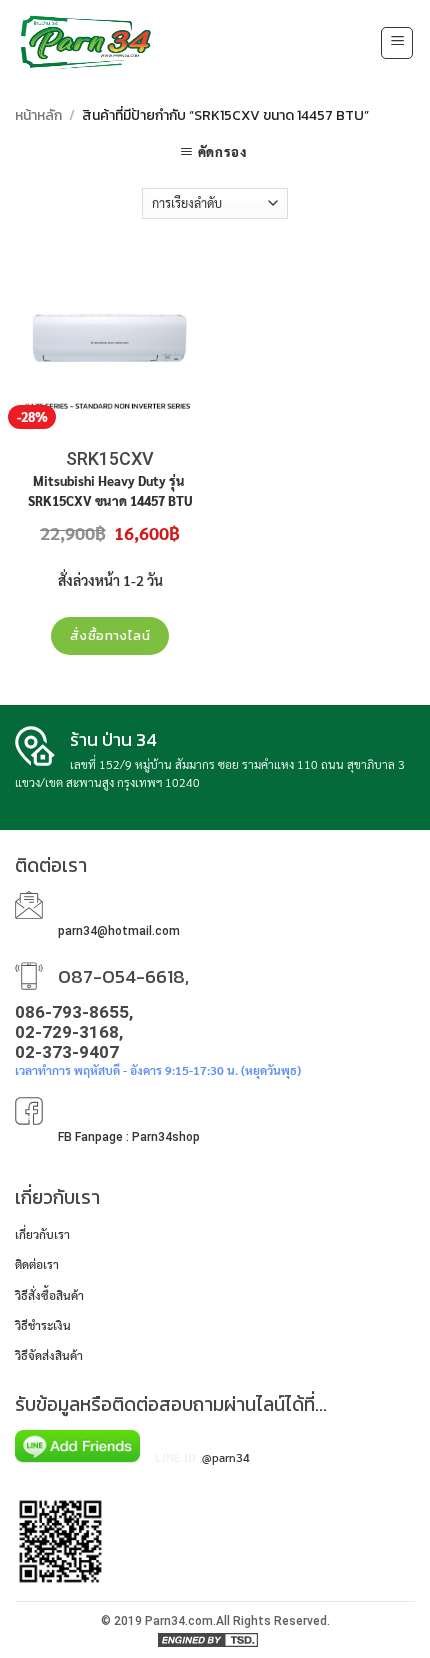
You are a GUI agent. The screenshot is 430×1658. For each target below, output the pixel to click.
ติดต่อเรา (37, 1264)
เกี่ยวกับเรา (42, 1234)
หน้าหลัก (38, 115)
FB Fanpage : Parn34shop (129, 1137)
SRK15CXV (110, 458)
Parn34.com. (180, 1621)
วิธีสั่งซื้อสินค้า (49, 1295)
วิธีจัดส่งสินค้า (49, 1355)
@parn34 (226, 1457)
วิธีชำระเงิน (43, 1325)
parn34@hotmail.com (119, 931)
